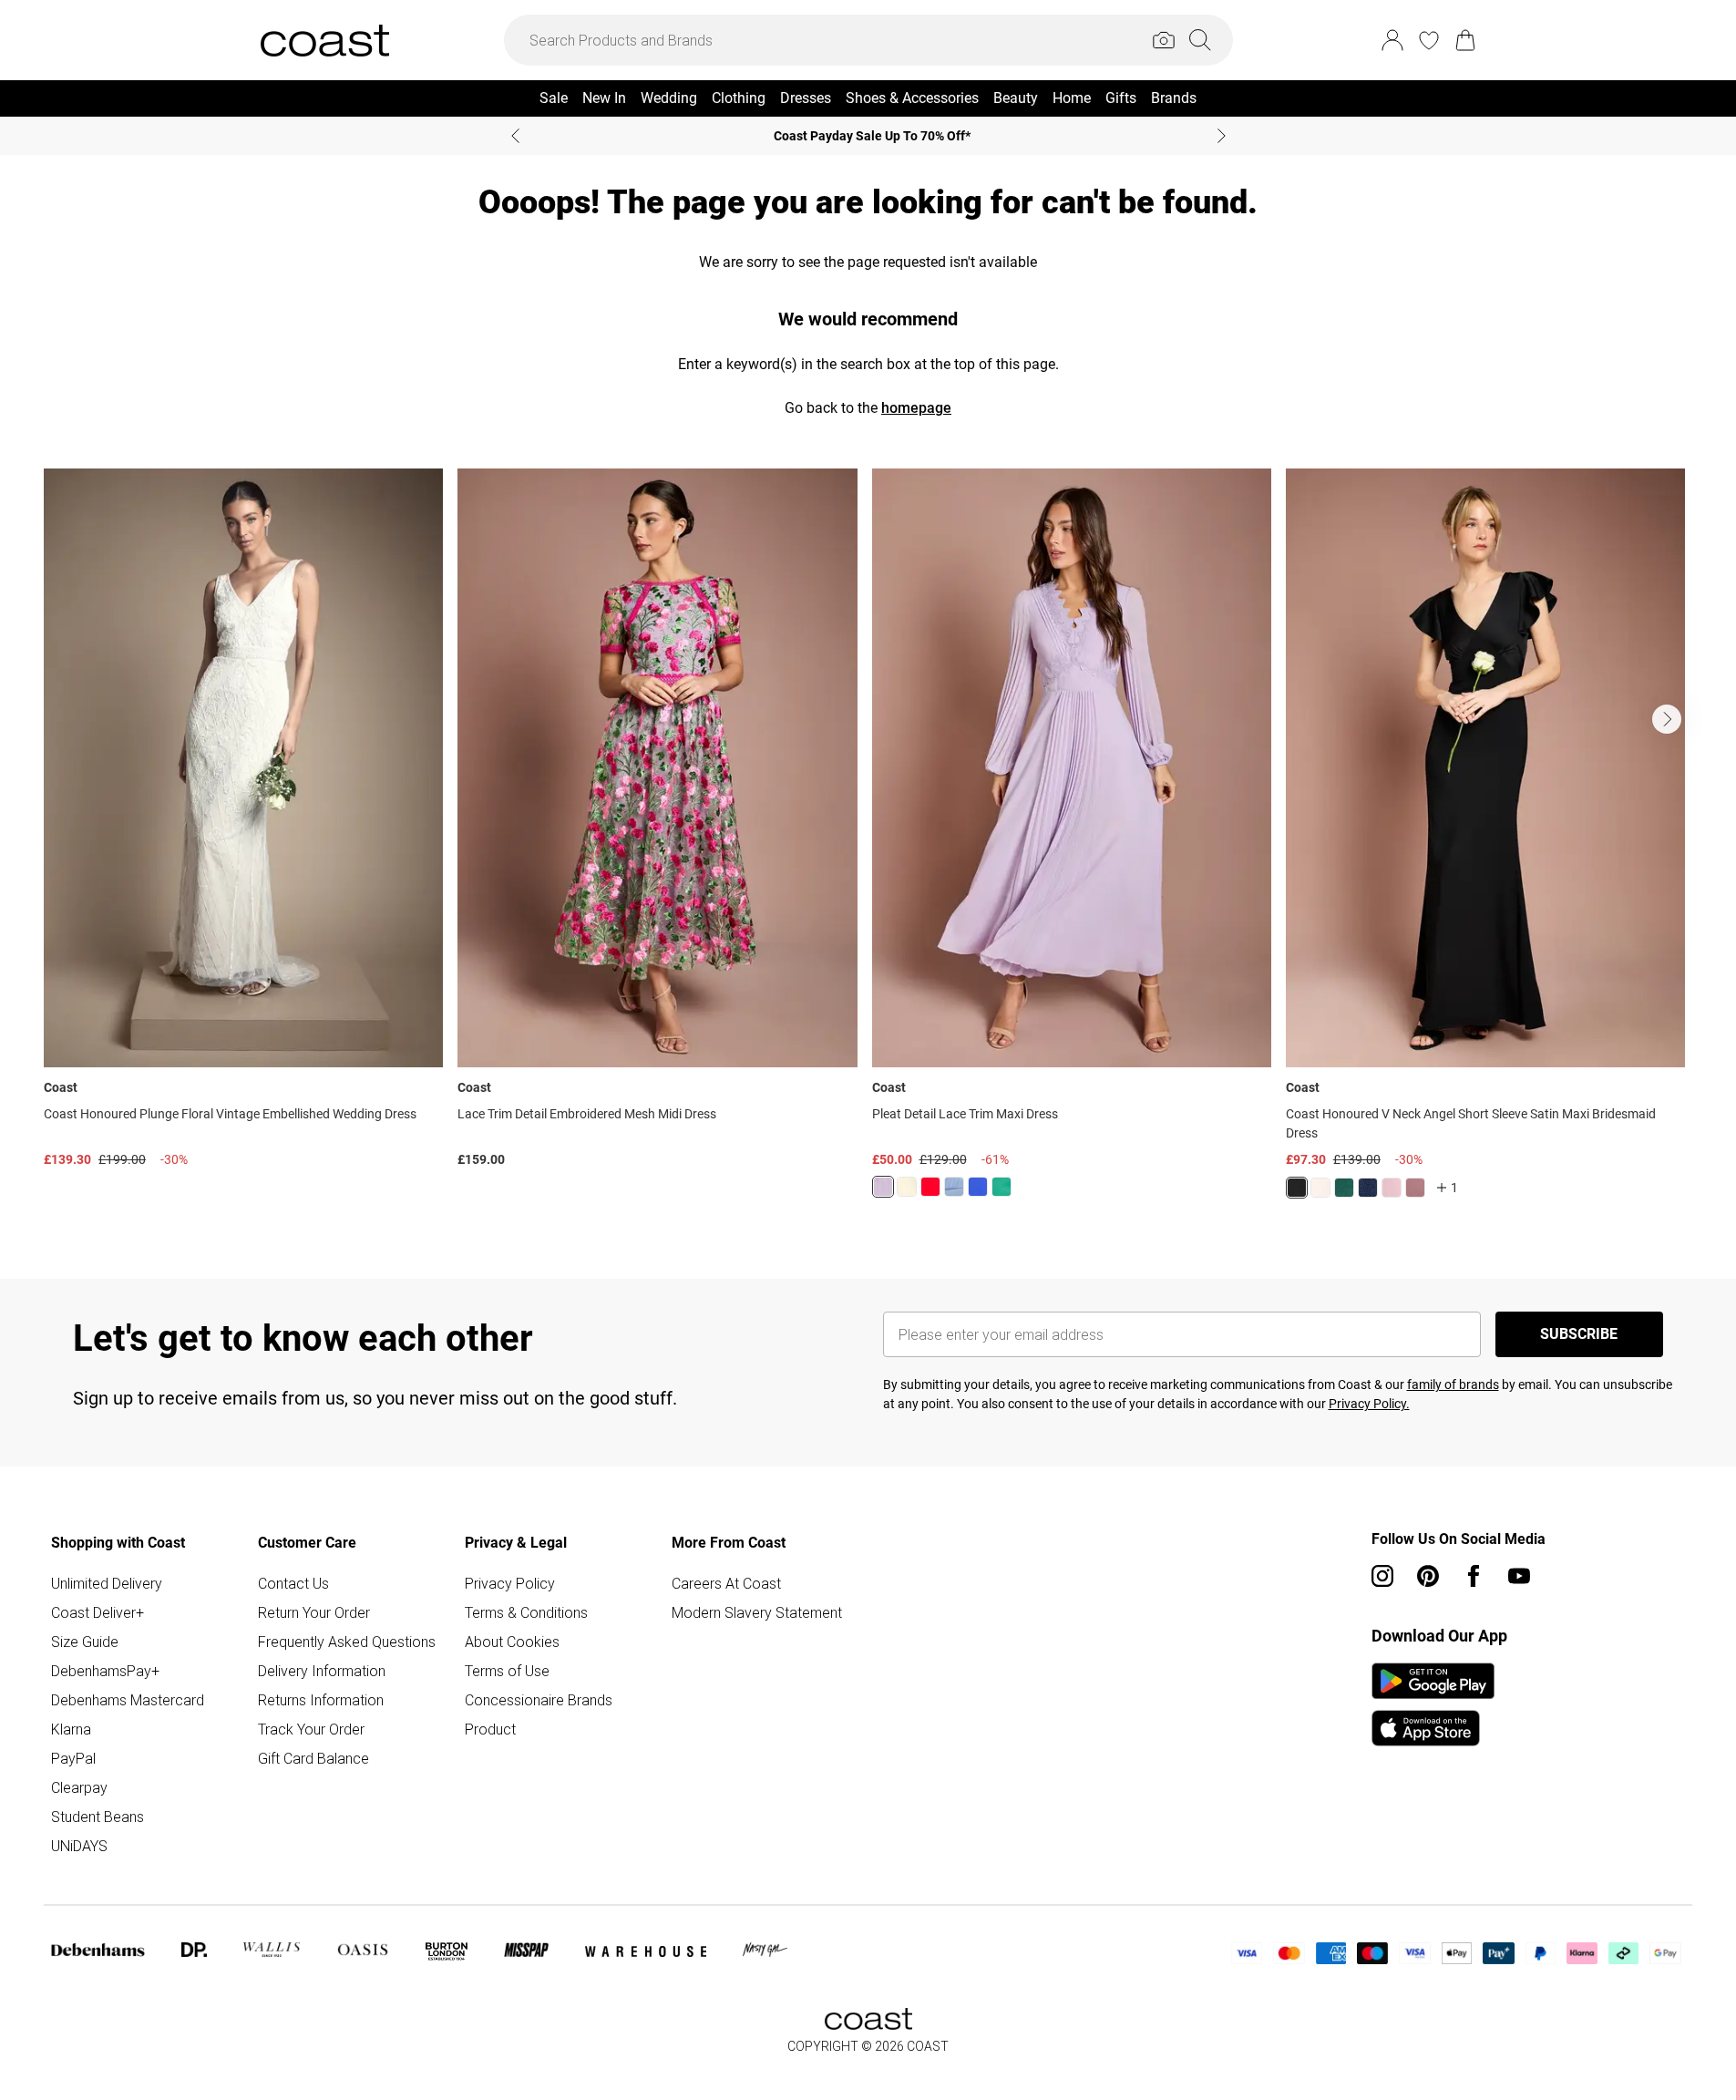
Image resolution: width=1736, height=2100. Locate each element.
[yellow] (907, 1187)
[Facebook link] (1474, 1576)
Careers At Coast (726, 1583)
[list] (868, 844)
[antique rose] (1392, 1188)
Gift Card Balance (313, 1758)
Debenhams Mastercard (128, 1700)
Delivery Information (322, 1671)
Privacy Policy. (1369, 1404)
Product (490, 1729)
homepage (916, 408)
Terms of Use (507, 1671)
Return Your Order (314, 1612)
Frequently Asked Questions (347, 1642)
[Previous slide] (515, 136)
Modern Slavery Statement (757, 1612)
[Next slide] (1222, 136)
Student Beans (98, 1817)
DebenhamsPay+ (105, 1671)
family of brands (1453, 1385)
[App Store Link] (1433, 1704)
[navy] (1368, 1188)
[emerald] (1002, 1187)
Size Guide (85, 1642)
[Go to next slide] (1667, 719)
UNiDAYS (79, 1846)
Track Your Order (311, 1729)
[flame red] (930, 1187)
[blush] (1320, 1188)
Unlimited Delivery (107, 1583)
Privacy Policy (510, 1583)
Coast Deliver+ (98, 1612)
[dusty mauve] (1415, 1188)
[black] (1297, 1188)
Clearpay (79, 1787)
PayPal (73, 1758)
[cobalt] (978, 1187)
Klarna (71, 1729)
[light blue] (954, 1187)
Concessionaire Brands (539, 1700)
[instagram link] (1382, 1576)
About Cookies (512, 1642)
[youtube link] (1519, 1576)
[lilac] (883, 1187)
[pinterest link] (1428, 1576)
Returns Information (321, 1700)
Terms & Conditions (526, 1612)
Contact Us (293, 1583)
